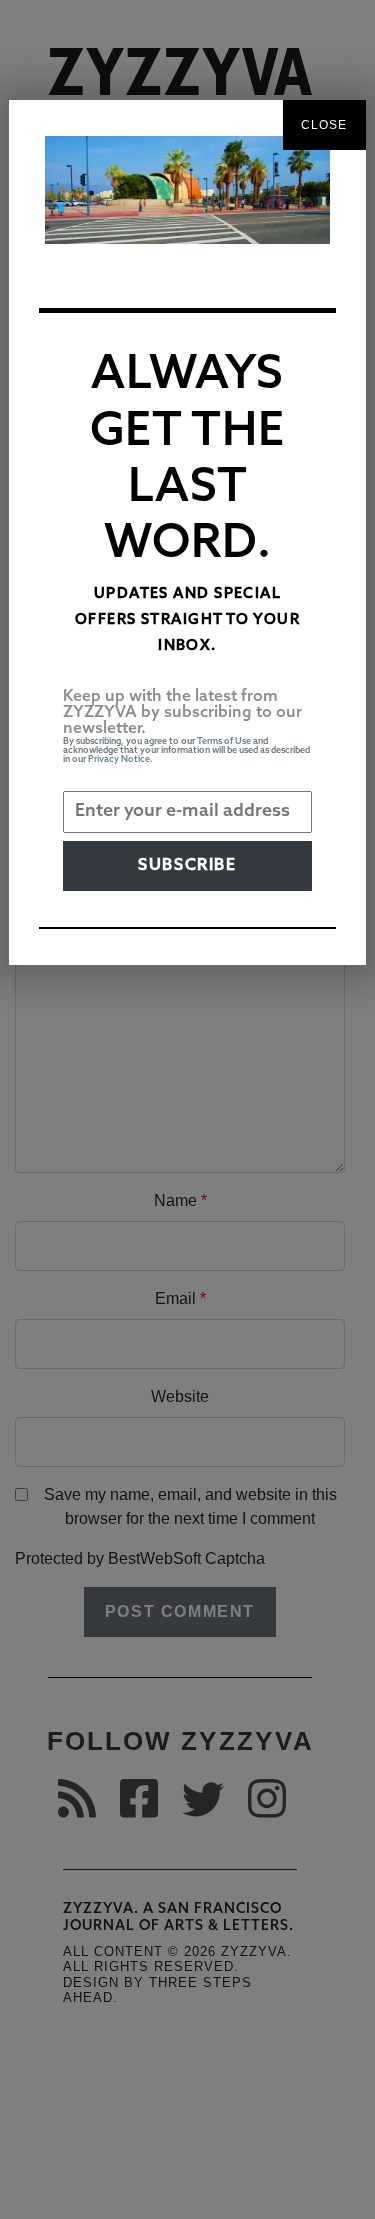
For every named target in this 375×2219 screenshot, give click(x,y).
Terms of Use (224, 741)
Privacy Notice (119, 759)
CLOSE (324, 125)
